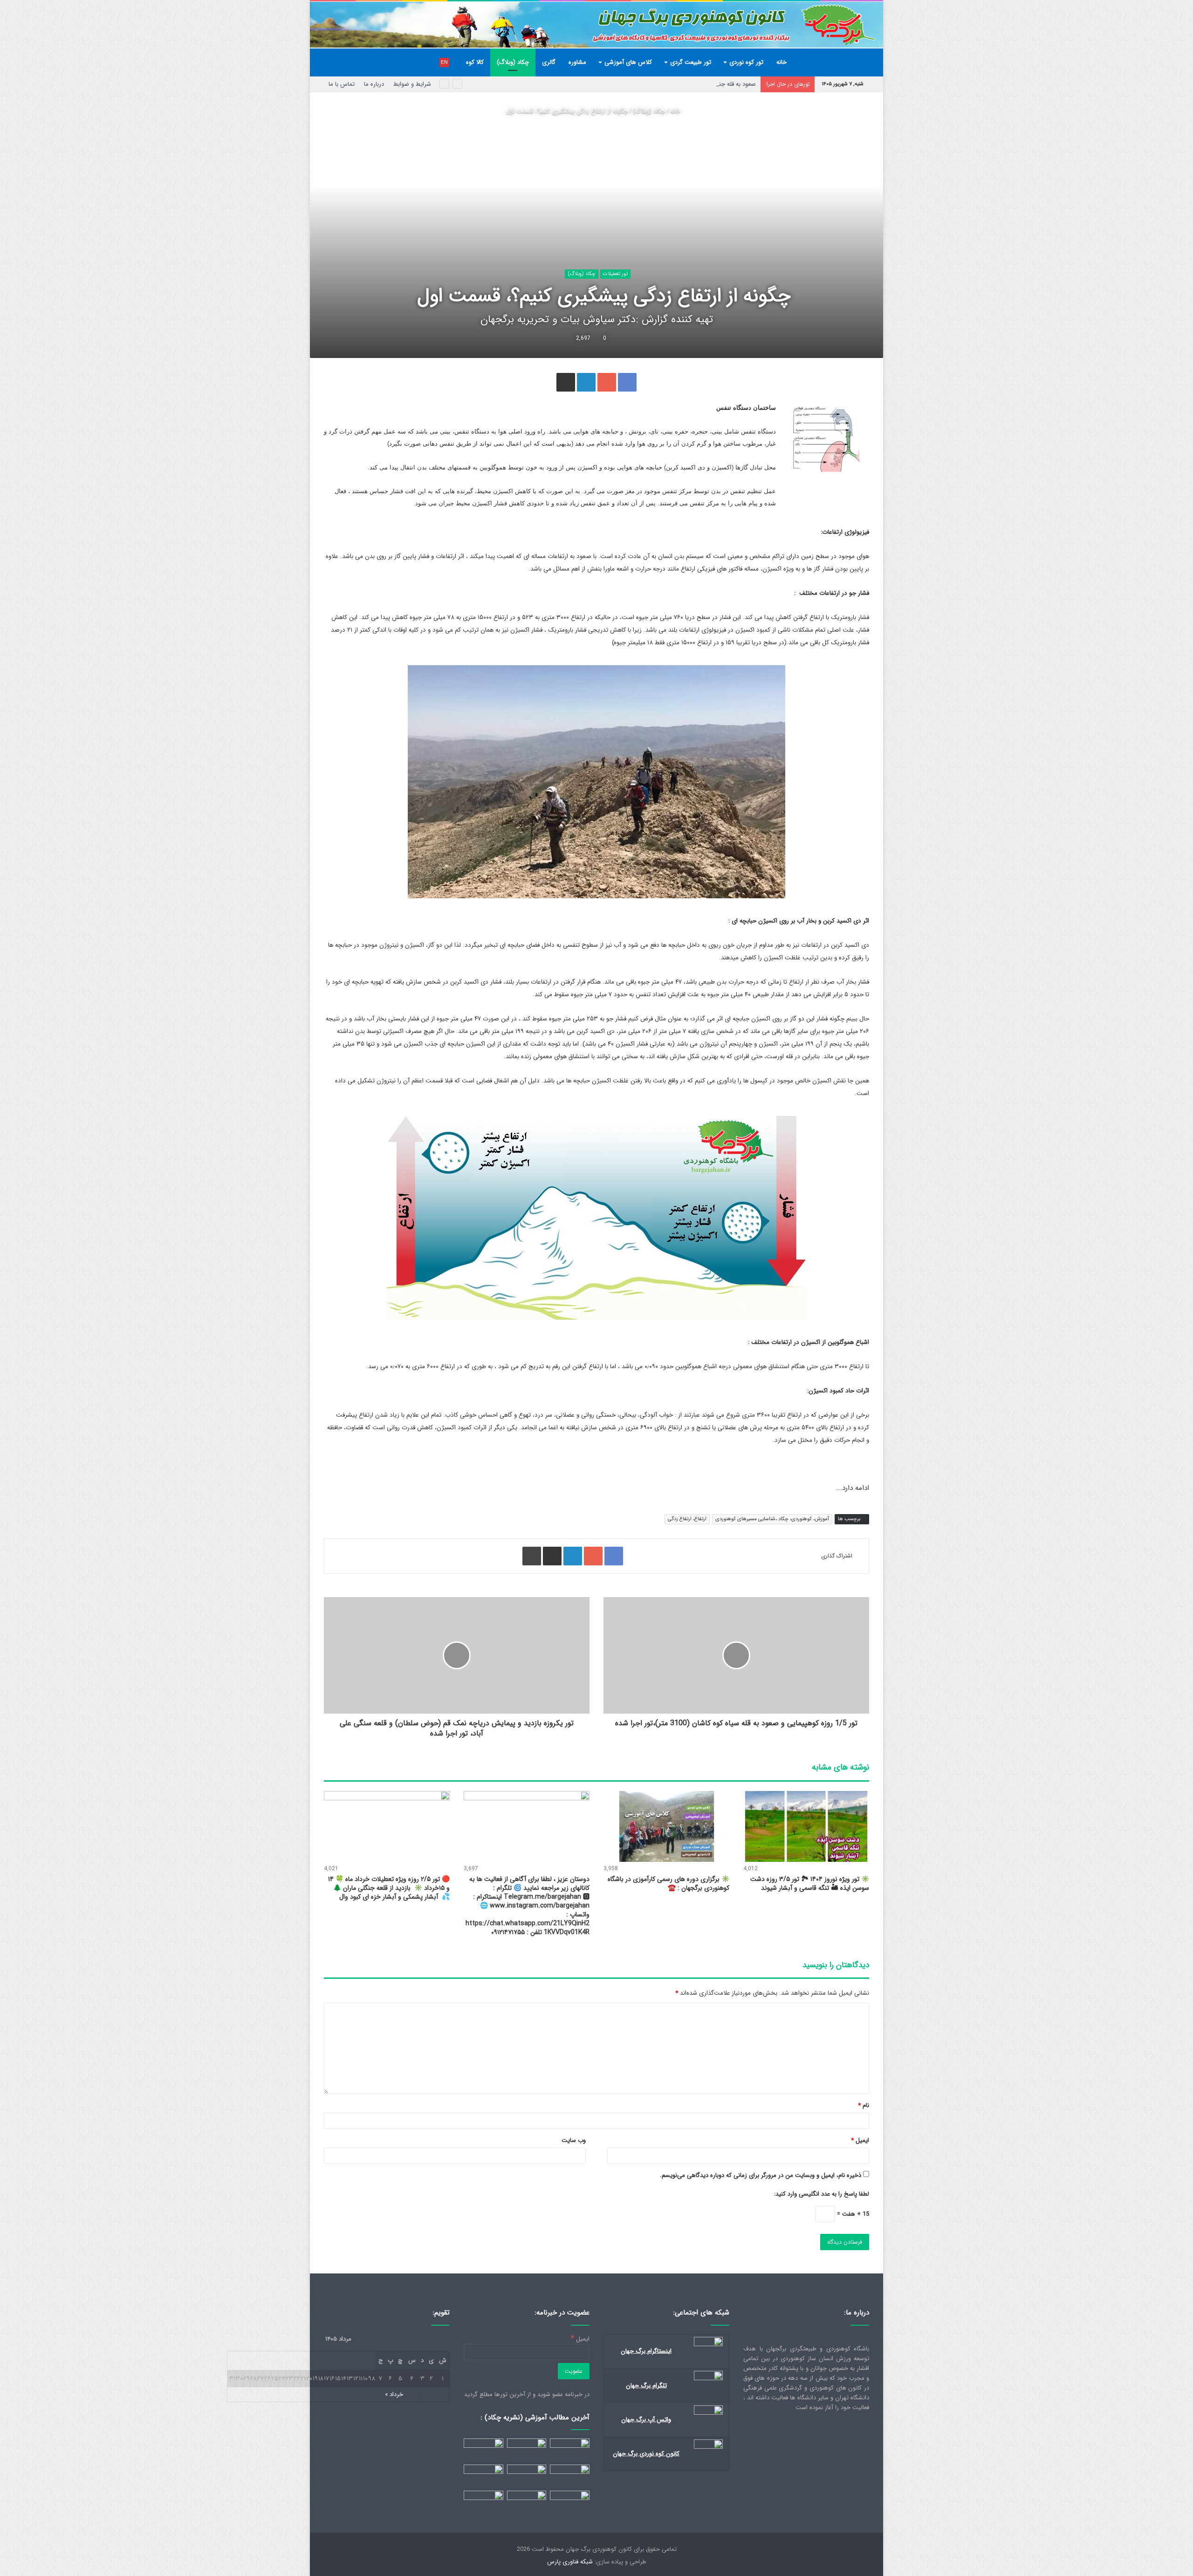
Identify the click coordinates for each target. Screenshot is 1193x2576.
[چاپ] (532, 1556)
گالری (549, 62)
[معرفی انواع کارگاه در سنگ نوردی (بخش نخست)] (570, 2502)
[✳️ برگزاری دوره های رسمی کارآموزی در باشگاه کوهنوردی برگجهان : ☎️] (666, 1826)
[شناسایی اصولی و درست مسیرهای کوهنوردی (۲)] (483, 2476)
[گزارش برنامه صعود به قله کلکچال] (527, 2502)
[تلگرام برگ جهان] (708, 2379)
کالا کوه (475, 62)
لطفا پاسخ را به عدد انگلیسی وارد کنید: (822, 2194)
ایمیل (860, 2140)
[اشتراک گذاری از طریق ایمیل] (566, 382)
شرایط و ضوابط (412, 84)
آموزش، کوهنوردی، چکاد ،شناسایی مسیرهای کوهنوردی (772, 1519)
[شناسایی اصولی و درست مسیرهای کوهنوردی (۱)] (483, 2502)
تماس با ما (342, 84)
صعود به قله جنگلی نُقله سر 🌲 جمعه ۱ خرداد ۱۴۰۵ (694, 84)
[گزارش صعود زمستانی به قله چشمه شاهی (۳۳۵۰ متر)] (483, 2450)
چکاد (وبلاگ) (513, 62)
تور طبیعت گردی (691, 62)
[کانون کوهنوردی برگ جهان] (596, 25)
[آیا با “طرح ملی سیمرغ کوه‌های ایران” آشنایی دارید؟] (527, 2450)
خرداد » (394, 2394)
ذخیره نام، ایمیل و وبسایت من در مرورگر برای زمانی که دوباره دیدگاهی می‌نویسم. (761, 2175)
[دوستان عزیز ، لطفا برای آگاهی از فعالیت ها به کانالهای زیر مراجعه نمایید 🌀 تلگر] (527, 1826)
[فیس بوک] (627, 382)
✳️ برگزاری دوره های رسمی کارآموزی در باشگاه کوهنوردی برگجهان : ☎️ (668, 1884)
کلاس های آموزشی (628, 62)
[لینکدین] (586, 382)
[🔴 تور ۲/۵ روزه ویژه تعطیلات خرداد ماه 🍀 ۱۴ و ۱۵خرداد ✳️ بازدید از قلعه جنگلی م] (387, 1826)
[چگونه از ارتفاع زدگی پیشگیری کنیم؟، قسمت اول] (570, 2476)
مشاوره (577, 62)
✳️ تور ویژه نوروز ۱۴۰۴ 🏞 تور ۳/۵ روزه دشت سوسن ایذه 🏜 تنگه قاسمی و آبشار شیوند (810, 1884)
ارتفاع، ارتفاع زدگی (687, 1519)
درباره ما (374, 84)
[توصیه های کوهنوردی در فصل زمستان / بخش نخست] (570, 2450)
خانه (782, 62)
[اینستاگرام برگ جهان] (708, 2345)
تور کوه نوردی (746, 62)
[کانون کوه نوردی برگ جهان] (708, 2447)
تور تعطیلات (615, 274)
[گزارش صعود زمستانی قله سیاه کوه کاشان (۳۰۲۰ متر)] (527, 2476)
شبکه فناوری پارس (570, 2562)
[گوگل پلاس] (607, 382)
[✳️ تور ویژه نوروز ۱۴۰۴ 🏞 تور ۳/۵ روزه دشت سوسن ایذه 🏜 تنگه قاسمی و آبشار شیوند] (806, 1826)
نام (864, 2105)
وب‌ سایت (574, 2140)
